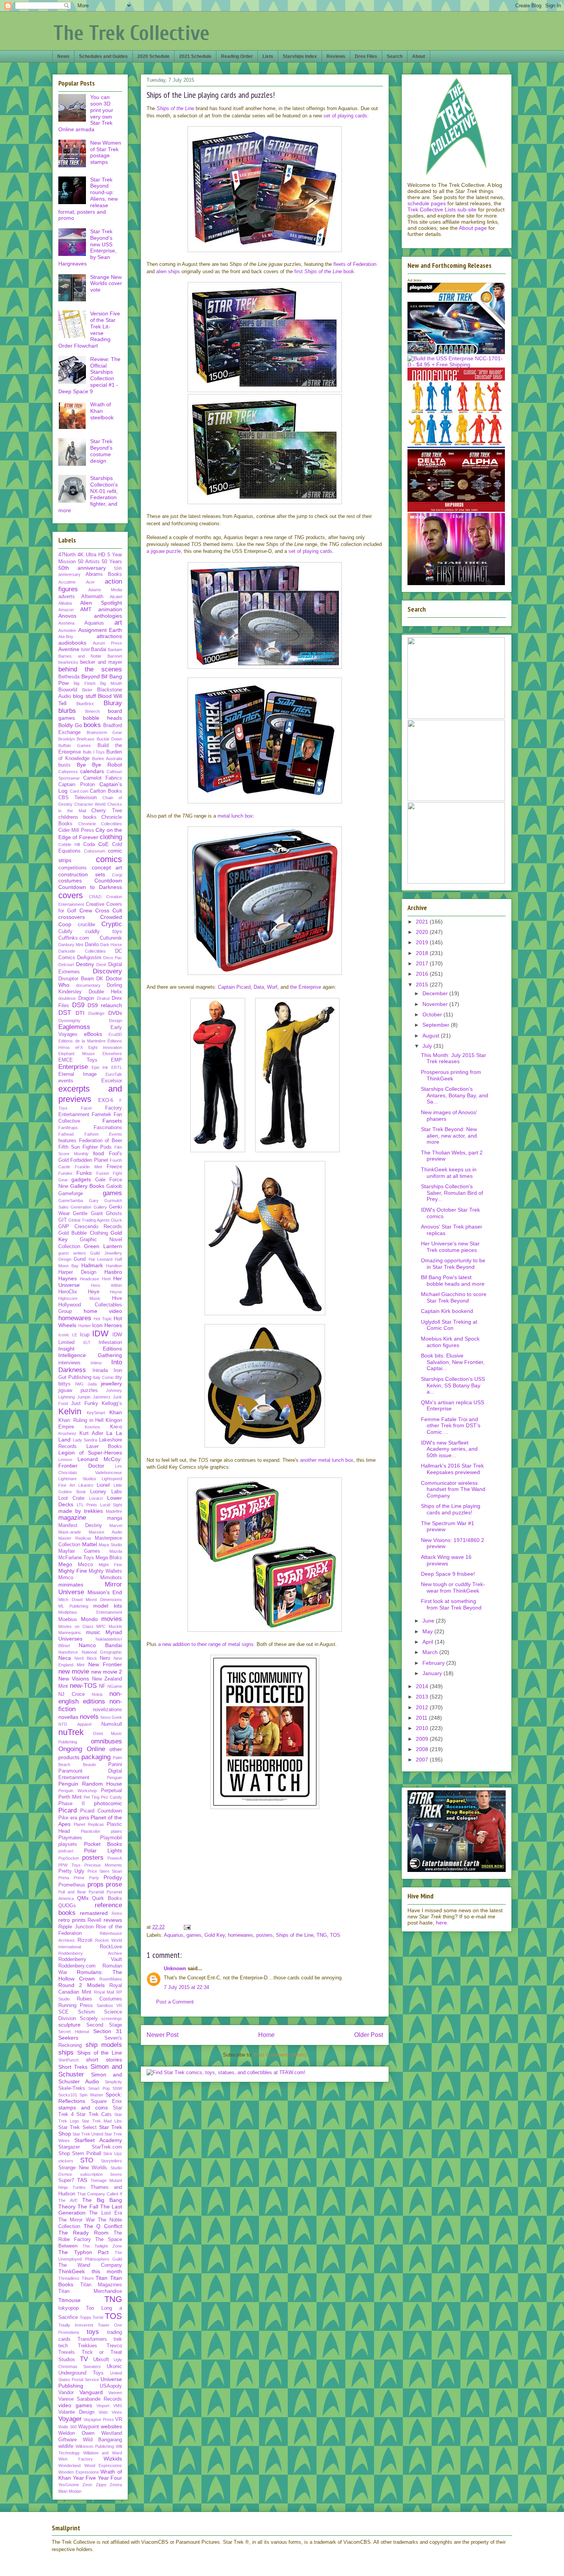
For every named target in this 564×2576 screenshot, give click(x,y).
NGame (115, 1686)
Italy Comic (103, 1377)
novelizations (107, 1710)
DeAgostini (89, 958)
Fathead (66, 1134)
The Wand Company (90, 2265)
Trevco (114, 2346)
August (432, 1036)
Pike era (68, 1818)
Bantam (115, 650)
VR (119, 2419)
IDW (100, 1333)
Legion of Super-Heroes (90, 1453)
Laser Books (104, 1446)
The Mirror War (77, 2220)
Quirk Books (107, 1898)
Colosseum (95, 851)
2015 (423, 985)
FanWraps (68, 1128)
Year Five (85, 2478)
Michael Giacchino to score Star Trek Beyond (454, 1297)
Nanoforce (68, 1652)
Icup (85, 1335)
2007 (423, 1760)
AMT (86, 609)
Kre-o (116, 1427)
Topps (86, 2317)
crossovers (72, 917)
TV (84, 2359)
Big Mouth (111, 683)
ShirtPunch (68, 2060)
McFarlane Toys (76, 1558)
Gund (80, 1259)
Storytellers (111, 2161)
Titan (101, 2278)
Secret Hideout (74, 2032)
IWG (79, 1384)
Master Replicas (75, 1538)
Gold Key (215, 1935)
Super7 (66, 2180)
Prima (64, 1878)
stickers (66, 2161)
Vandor (66, 2393)
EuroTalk (114, 1074)
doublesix (67, 998)
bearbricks (68, 662)
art (118, 623)
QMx (83, 1898)
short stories (104, 2060)
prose (114, 1884)
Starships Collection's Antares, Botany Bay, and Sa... (454, 1095)
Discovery (107, 971)
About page (473, 228)
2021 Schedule (195, 56)
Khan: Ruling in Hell (81, 1420)
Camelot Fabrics (103, 778)
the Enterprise (306, 987)
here (441, 1923)
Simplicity (113, 2082)
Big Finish (84, 683)
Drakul (103, 998)
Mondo (89, 1619)
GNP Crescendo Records (90, 1227)
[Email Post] (187, 1927)
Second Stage (104, 2025)
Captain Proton (77, 785)
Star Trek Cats (94, 2114)
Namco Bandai (100, 1645)
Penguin (115, 1778)
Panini (115, 1765)
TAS (82, 2180)
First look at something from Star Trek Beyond (451, 1604)
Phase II (72, 1804)
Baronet (115, 656)
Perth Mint (70, 1797)
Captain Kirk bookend (447, 1311)
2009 (423, 1739)
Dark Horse (111, 945)
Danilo (92, 945)
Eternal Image (78, 1074)
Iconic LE (68, 1335)
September (437, 1025)
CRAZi (95, 897)
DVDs (115, 1013)
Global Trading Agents (89, 1220)
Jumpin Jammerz (94, 1397)
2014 (423, 1686)
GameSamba (71, 1201)
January (433, 1673)
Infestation (110, 1342)
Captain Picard (234, 987)
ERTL (117, 1067)
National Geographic (102, 1652)
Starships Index (300, 56)
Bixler (87, 690)
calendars (92, 771)
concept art (107, 867)
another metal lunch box (327, 1460)
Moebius (68, 1619)
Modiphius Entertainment (90, 1612)
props (96, 1884)
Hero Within (106, 1285)
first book (324, 271)
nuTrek (71, 1732)
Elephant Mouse (77, 1054)
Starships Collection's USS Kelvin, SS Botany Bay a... (453, 1385)
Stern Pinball (87, 2154)
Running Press (76, 2005)
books (92, 725)
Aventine (69, 649)
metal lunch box (235, 816)
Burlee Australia (107, 759)
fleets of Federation (355, 264)
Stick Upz (113, 2154)
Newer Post (162, 2035)
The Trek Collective (131, 33)
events (66, 1081)
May (428, 1631)
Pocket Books (103, 1844)
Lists (268, 56)
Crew (86, 910)
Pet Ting (92, 1797)
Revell (94, 1920)
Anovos (67, 616)
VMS (118, 2406)
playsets (68, 1844)
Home (266, 2035)
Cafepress (68, 772)
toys (93, 2332)
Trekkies (87, 2346)
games (194, 1935)
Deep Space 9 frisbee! (448, 1574)
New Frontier (105, 1664)
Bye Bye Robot (99, 765)
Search (395, 56)
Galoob (114, 1186)
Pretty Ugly (71, 1871)
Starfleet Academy (98, 2140)
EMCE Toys (78, 1060)
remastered (94, 1913)
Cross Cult (109, 910)
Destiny (85, 964)
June (429, 1621)
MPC (101, 1626)
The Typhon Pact (83, 2252)
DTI (80, 1013)
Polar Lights (103, 1850)
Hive (117, 1298)
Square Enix (107, 2101)
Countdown (108, 881)
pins (84, 1817)
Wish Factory (76, 2459)
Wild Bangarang (103, 2440)
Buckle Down (109, 739)
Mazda (116, 1551)
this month (107, 2271)
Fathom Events (103, 1134)
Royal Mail (104, 1992)
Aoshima (66, 623)
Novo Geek (111, 1717)
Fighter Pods (97, 1147)
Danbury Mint (71, 945)
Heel (106, 1279)
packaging (96, 1757)
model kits (108, 1606)
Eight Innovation (105, 1047)
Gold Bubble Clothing (83, 1233)
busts (64, 765)
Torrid (98, 2317)
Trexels (67, 2352)
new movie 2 (107, 1672)
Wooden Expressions (79, 2472)
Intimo (96, 1363)
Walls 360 (68, 2427)
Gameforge (71, 1194)
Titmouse (69, 2300)
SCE (63, 2012)
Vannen (115, 2393)
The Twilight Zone (102, 2246)
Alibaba (65, 603)
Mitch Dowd (70, 1600)
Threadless (69, 2278)
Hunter (85, 1326)
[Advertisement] (265, 1866)
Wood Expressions (103, 2466)
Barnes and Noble (80, 656)
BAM (85, 650)
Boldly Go (70, 725)
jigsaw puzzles (78, 1390)
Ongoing (70, 1749)
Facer (87, 1108)
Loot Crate (71, 1498)
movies (112, 1619)
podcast (66, 1851)
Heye (94, 1292)
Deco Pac (113, 958)
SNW (117, 2088)
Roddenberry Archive (90, 1953)
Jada (92, 1384)
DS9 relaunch (105, 1005)
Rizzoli (85, 1940)
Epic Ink (100, 1067)
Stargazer (69, 2147)
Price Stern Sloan (105, 1871)
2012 (423, 1707)
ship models (104, 2045)
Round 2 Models (82, 1985)
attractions (109, 636)
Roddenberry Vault (90, 1959)
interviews (69, 1363)
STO (87, 2160)
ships (66, 2052)
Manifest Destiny (80, 1525)
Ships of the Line (295, 1935)
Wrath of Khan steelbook (102, 411)
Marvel (116, 1525)
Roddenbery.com (77, 1966)
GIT (63, 1220)
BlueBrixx (85, 704)
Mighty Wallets (105, 1571)
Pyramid (96, 1892)
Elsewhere (112, 1054)
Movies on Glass (76, 1626)
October (433, 1014)
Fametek (101, 1115)
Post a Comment (175, 2002)
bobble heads (103, 718)
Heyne (116, 1292)
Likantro (86, 1485)
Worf (272, 987)
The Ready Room (83, 2233)
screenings (112, 2019)
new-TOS (83, 1686)
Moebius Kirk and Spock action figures (450, 1342)
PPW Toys (69, 1865)
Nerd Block (86, 1658)
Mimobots (111, 1578)
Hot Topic (103, 1319)
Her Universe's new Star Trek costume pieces (450, 1247)
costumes (70, 881)
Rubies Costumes (99, 1999)
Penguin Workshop (78, 1791)
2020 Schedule (153, 56)
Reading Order (237, 56)
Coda (89, 844)
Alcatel (116, 597)
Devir (101, 965)
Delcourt (66, 965)
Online (96, 1749)
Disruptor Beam (76, 979)
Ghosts (114, 1214)
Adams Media (105, 590)
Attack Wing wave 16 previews (446, 1560)
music (93, 1632)
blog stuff (84, 696)
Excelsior (112, 1081)
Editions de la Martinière (82, 1041)
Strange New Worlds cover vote (106, 284)
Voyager (70, 2419)
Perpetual (111, 1791)
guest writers (72, 1253)
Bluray (113, 703)
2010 (423, 1728)
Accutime (67, 582)
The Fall (88, 2207)
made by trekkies (81, 1511)
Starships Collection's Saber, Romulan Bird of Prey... (452, 1193)
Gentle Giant (88, 1214)
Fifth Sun (69, 1147)
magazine (72, 1518)
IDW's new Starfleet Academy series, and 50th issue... (449, 1449)
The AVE (68, 2200)
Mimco (66, 1578)
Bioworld (68, 690)
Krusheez (67, 1433)
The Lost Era (106, 2213)
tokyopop (68, 2308)
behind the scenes (90, 669)
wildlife (66, 2446)
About (419, 56)
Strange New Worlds (83, 2168)
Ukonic (114, 2367)
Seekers (68, 2038)
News (63, 56)
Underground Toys (81, 2373)
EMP (116, 1060)
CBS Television (78, 798)
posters (265, 1935)
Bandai (99, 650)
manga (115, 1518)
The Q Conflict (103, 2226)
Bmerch (92, 711)
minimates (71, 1585)
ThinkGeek (72, 2271)
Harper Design (77, 1272)
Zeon (87, 2485)
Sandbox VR (109, 2005)
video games (75, 2405)
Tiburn (88, 2278)
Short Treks (73, 2067)
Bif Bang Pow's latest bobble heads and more (453, 1281)
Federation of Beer (101, 1141)
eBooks (93, 1034)
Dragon (86, 998)
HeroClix (68, 1292)
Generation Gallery (89, 1207)
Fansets (112, 1121)
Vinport (103, 2406)
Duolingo (96, 1013)
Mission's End (105, 1592)
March (431, 1652)
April (429, 1642)
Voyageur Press (99, 2419)
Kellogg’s (112, 1403)
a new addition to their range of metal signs (206, 1644)
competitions (73, 868)
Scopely (89, 2019)
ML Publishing (73, 1606)
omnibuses (106, 1741)
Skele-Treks (72, 2088)
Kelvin (70, 1411)
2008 (423, 1749)
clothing (111, 837)
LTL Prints (87, 1505)
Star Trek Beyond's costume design (101, 451)
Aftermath (92, 597)
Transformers (92, 2339)
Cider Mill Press (76, 830)
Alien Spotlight (101, 603)
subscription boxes (101, 2174)
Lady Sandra (85, 1440)
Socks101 (68, 2095)
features (67, 1141)
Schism (86, 2012)
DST (65, 1013)
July (428, 1046)
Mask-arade (70, 1532)
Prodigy (113, 1877)
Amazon (66, 610)
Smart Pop (99, 2088)
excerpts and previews (90, 1094)
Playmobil (111, 1838)
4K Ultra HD (91, 555)
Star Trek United (88, 2134)
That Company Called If (100, 2194)
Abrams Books (104, 574)
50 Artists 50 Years (100, 562)
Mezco (85, 1565)
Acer (90, 582)
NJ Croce (72, 1694)
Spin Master (91, 2095)
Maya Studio (110, 1545)
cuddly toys (104, 932)
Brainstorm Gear (105, 732)
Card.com (79, 791)
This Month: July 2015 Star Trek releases (454, 1058)
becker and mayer (101, 662)
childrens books (78, 817)
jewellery (111, 1384)
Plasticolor (91, 1831)
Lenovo (65, 1460)
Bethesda (69, 677)
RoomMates (111, 1979)
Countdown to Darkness (90, 887)
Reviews (336, 56)
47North (67, 555)
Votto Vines (110, 2412)
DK (100, 979)
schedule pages (427, 203)
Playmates (70, 1838)
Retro (117, 1913)
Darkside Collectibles (82, 951)
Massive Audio (105, 1532)
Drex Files (366, 56)
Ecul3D (115, 1034)
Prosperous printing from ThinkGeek (451, 1075)
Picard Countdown (101, 1811)
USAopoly (111, 2386)
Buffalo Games (75, 745)
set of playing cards (345, 116)
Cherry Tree (107, 811)
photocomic (108, 1803)
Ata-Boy (66, 637)
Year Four (110, 2478)
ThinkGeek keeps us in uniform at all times (449, 1173)
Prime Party (86, 1878)
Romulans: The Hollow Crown (90, 1975)
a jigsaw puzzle (164, 551)
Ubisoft (101, 2360)
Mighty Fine (73, 1571)
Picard (68, 1810)
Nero (105, 1658)
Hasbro (113, 1272)
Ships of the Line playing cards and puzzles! (451, 1509)
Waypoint (89, 2427)
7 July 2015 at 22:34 (186, 1987)
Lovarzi (96, 1498)
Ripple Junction (76, 1927)
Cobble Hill (69, 844)
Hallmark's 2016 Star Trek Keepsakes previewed (452, 1469)
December (436, 993)
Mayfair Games (79, 1551)
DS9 (78, 1005)
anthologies (108, 616)
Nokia (97, 1694)
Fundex (65, 1173)
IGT (87, 1342)
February (434, 1663)
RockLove (111, 1947)
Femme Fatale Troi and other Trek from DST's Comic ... (451, 1426)
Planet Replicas (89, 1824)
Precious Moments (103, 1865)
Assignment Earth (100, 630)
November (436, 1004)
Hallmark (92, 1265)
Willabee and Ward (103, 2453)
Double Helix (105, 992)
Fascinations (108, 1128)
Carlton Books (106, 791)
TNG (322, 1935)
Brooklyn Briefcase (76, 739)
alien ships (168, 271)
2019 (423, 942)
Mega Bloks (109, 1558)
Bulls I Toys (94, 752)
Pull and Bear (72, 1892)
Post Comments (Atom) (280, 2055)
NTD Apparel (75, 1724)
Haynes (68, 1278)
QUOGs (67, 1906)
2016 (423, 974)
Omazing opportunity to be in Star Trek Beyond (453, 1264)
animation (110, 609)
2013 (423, 1697)
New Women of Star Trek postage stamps (106, 152)
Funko (84, 1173)
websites (111, 2426)
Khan (116, 1412)
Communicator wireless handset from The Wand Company (453, 1489)
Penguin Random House (90, 1784)
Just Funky (84, 1403)
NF (102, 1686)
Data (259, 987)
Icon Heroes (107, 1325)
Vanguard (91, 2392)
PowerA (115, 1858)
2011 (422, 1718)
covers (71, 895)
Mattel (90, 1544)
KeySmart (96, 1413)
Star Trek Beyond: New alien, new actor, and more (449, 1136)
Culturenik (111, 938)
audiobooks (72, 643)
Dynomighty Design (90, 1021)
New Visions (74, 1679)
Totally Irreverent (76, 2325)
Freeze (114, 1167)
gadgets (81, 1179)
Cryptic (112, 924)
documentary (88, 985)
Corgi (117, 875)
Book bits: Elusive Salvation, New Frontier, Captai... (453, 1362)
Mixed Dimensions (104, 1600)
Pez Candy (111, 1797)
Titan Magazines (101, 2285)
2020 (423, 932)
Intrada (100, 1370)
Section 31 (108, 2031)
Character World (90, 804)
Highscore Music (79, 1298)
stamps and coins (83, 2108)
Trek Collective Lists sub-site (442, 209)
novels (89, 1717)
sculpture (69, 2025)
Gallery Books (87, 1186)
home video (103, 1311)
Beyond (91, 676)
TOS (335, 1935)
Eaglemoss (74, 1027)
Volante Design (76, 2412)
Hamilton (114, 1266)
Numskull (112, 1724)
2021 (423, 922)
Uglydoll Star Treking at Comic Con (449, 1325)
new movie (74, 1671)
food (99, 1153)
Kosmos (92, 1427)
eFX (79, 1047)
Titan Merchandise (90, 2291)
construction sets (82, 874)
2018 (423, 953)
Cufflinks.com (74, 938)
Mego (65, 1564)
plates (116, 1831)
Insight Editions (90, 1349)
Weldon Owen (76, 2433)
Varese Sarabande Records (90, 2399)
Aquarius (174, 1935)
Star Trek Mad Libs (102, 2121)
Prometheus (72, 1885)
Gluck (116, 1220)
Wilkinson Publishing (95, 2446)
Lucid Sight (111, 1505)
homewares (241, 1935)
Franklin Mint (88, 1167)
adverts (67, 597)
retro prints (72, 1920)
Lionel (103, 1485)
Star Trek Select (78, 2127)
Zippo (101, 2485)
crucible (87, 925)
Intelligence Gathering (90, 1355)
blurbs (67, 711)
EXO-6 (106, 1100)
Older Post (369, 2035)
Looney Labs (106, 1492)
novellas (68, 1717)
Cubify (65, 932)
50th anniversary (82, 568)
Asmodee (67, 630)
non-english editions (90, 1698)
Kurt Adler (91, 1433)
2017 (423, 963)
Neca (65, 1658)
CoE (103, 844)
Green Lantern (103, 1246)
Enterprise (73, 1067)
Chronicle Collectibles (100, 824)
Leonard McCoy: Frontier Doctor (90, 1462)
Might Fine (110, 1565)
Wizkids (113, 2459)
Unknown (175, 1968)
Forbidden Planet (89, 1160)
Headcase (89, 1279)
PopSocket (68, 1858)
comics (109, 859)
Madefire (114, 1511)
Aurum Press (108, 643)
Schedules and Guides (103, 56)
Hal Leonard (101, 1259)
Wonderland (69, 2466)
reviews (113, 1920)
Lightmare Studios (77, 1479)
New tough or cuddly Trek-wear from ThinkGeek (453, 1587)
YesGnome (69, 2485)
